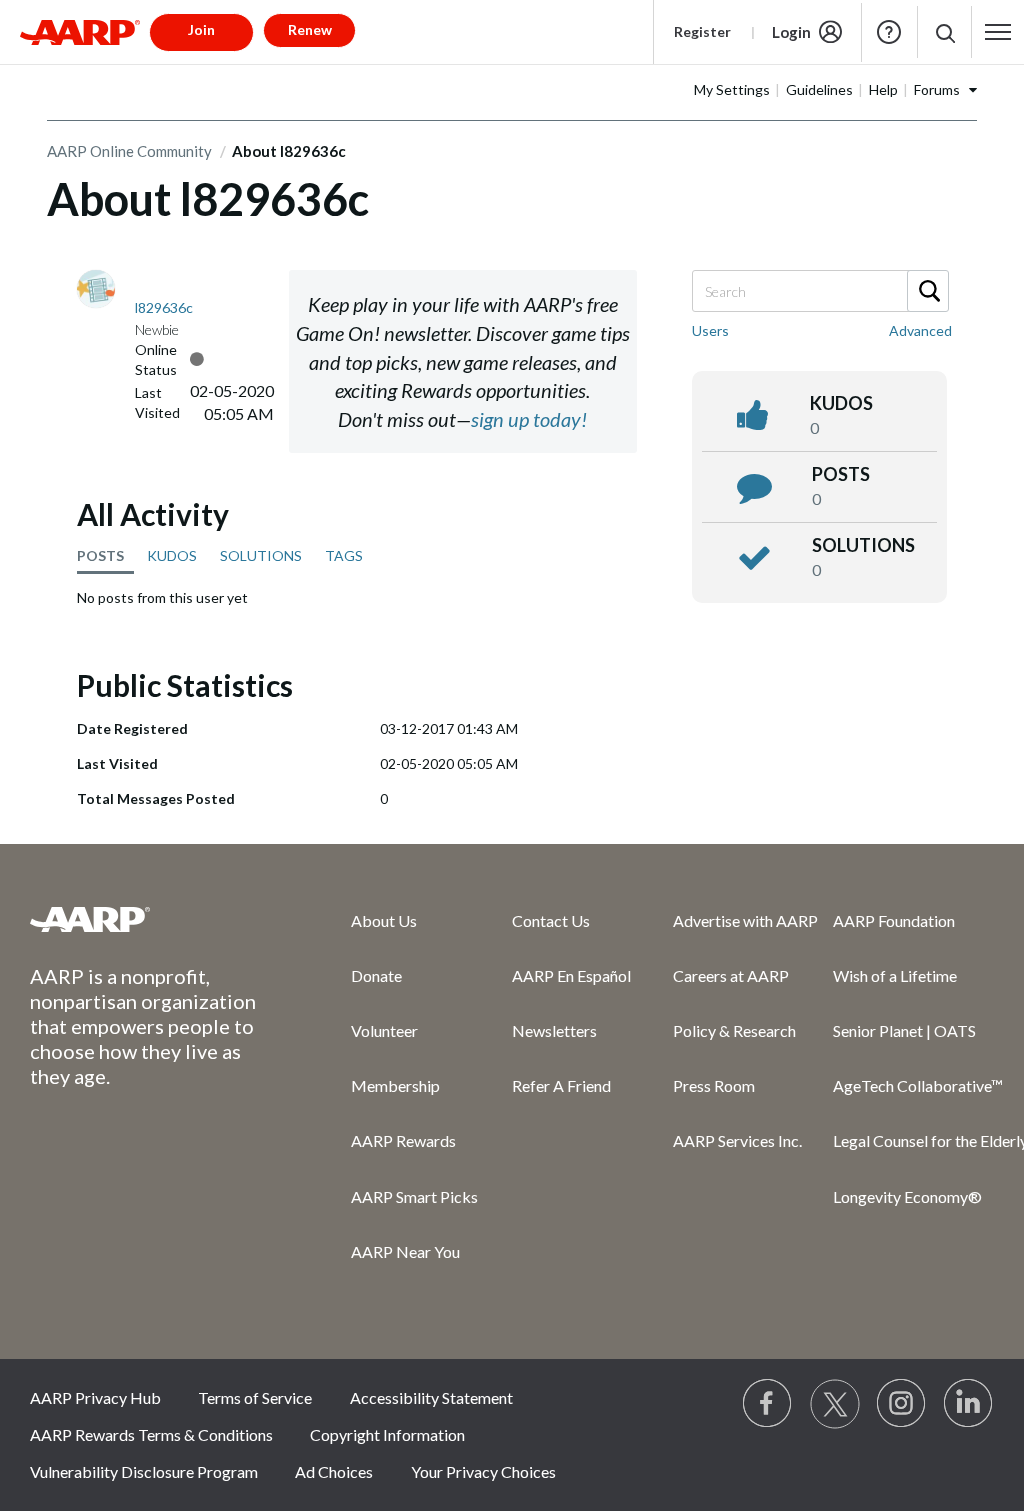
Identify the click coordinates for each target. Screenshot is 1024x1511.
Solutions (863, 545)
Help (889, 32)
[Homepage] (80, 32)
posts (841, 474)
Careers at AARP (731, 975)
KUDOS (172, 555)
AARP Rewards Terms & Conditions (151, 1434)
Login (791, 32)
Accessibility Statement (431, 1397)
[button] (944, 32)
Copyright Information (387, 1434)
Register (702, 31)
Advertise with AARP (745, 920)
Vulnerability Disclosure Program (144, 1471)
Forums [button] (937, 89)
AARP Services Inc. (737, 1140)
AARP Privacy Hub (95, 1397)
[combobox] (819, 291)
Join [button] (201, 29)
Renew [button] (310, 29)
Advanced (920, 330)
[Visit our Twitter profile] (835, 1404)
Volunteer (384, 1030)
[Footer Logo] (150, 919)
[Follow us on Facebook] (768, 1404)
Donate (376, 975)
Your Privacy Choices (483, 1471)
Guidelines (819, 89)
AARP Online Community (129, 151)
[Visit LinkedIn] (969, 1404)
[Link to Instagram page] (902, 1404)
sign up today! (529, 419)
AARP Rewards (403, 1140)
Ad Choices (334, 1471)
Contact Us (551, 920)
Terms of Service (255, 1397)
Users (710, 330)
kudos (841, 403)
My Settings (732, 89)
